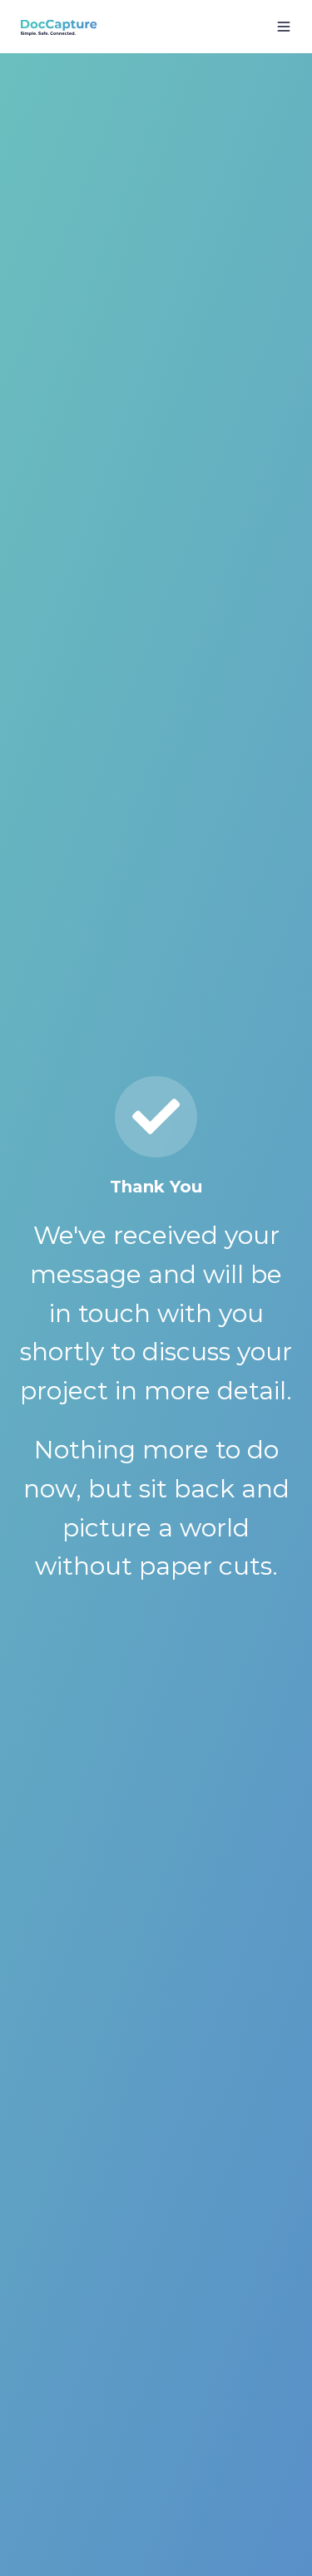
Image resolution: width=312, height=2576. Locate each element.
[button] (284, 27)
